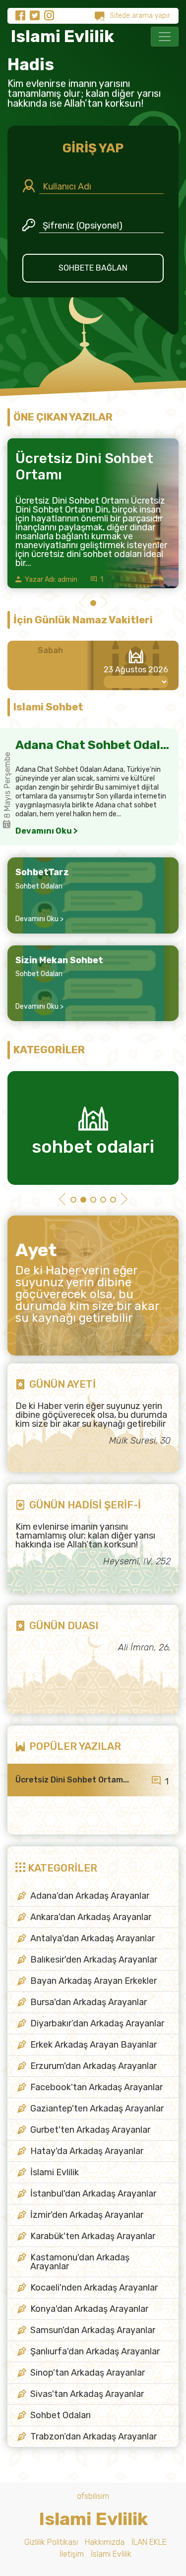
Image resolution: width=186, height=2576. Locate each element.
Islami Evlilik (61, 36)
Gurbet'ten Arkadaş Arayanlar (90, 2130)
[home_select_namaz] (136, 682)
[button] (82, 604)
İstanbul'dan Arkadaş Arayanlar (93, 2194)
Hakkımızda (105, 2542)
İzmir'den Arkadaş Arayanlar (87, 2215)
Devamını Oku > (47, 831)
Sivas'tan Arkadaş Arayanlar (87, 2394)
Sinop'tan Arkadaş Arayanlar (88, 2373)
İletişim (72, 2554)
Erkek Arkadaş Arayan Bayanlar (93, 2045)
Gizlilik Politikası (51, 2542)
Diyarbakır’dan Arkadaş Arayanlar (97, 2023)
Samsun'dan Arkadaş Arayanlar (93, 2330)
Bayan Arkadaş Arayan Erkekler (93, 1981)
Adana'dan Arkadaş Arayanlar (90, 1896)
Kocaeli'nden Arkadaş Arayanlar (94, 2288)
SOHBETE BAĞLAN (93, 268)
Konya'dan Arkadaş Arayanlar (89, 2309)
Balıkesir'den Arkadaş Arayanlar (94, 1960)
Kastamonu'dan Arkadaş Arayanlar (80, 2262)
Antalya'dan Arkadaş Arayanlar (93, 1938)
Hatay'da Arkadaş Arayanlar (87, 2151)
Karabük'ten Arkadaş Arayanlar (93, 2236)
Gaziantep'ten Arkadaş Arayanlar (97, 2108)
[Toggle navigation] (165, 37)
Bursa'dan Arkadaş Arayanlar (89, 2002)
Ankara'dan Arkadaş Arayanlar (91, 1917)
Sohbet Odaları (39, 886)
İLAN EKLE (149, 2542)
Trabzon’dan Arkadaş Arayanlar (93, 2436)
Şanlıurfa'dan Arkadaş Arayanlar (95, 2351)
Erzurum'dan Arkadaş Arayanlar (93, 2066)
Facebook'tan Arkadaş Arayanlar (96, 2087)
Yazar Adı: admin (50, 580)
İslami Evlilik (55, 2172)
